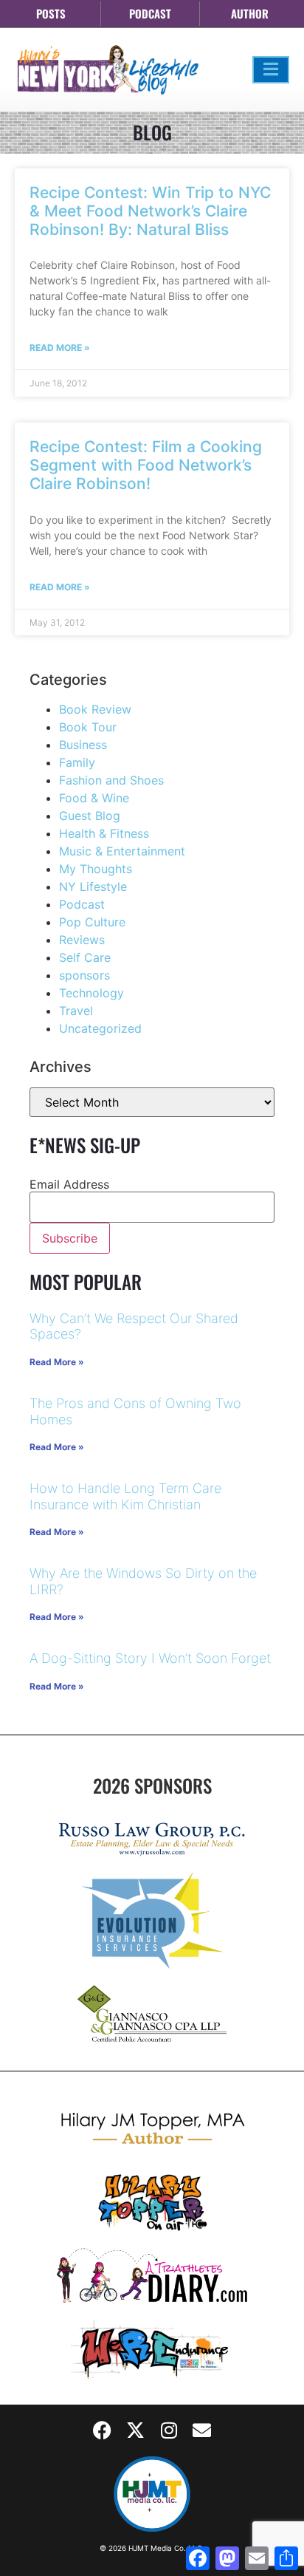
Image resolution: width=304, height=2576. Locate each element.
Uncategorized (100, 1028)
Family (77, 762)
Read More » (60, 348)
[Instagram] (169, 2430)
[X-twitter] (136, 2430)
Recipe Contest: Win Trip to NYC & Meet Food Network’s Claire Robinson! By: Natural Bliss (150, 211)
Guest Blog (90, 816)
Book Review (95, 709)
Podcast (82, 904)
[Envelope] (202, 2430)
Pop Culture (92, 922)
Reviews (82, 940)
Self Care (85, 957)
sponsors (84, 975)
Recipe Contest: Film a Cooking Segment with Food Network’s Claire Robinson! (146, 465)
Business (83, 745)
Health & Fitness (104, 833)
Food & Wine (94, 798)
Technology (91, 993)
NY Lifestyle (93, 886)
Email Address (69, 1184)
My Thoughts (96, 869)
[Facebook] (103, 2430)
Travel (76, 1011)
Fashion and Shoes (111, 780)
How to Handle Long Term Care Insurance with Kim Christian (125, 1496)
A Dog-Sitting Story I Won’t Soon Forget (150, 1658)
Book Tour (88, 727)
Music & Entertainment (122, 851)
